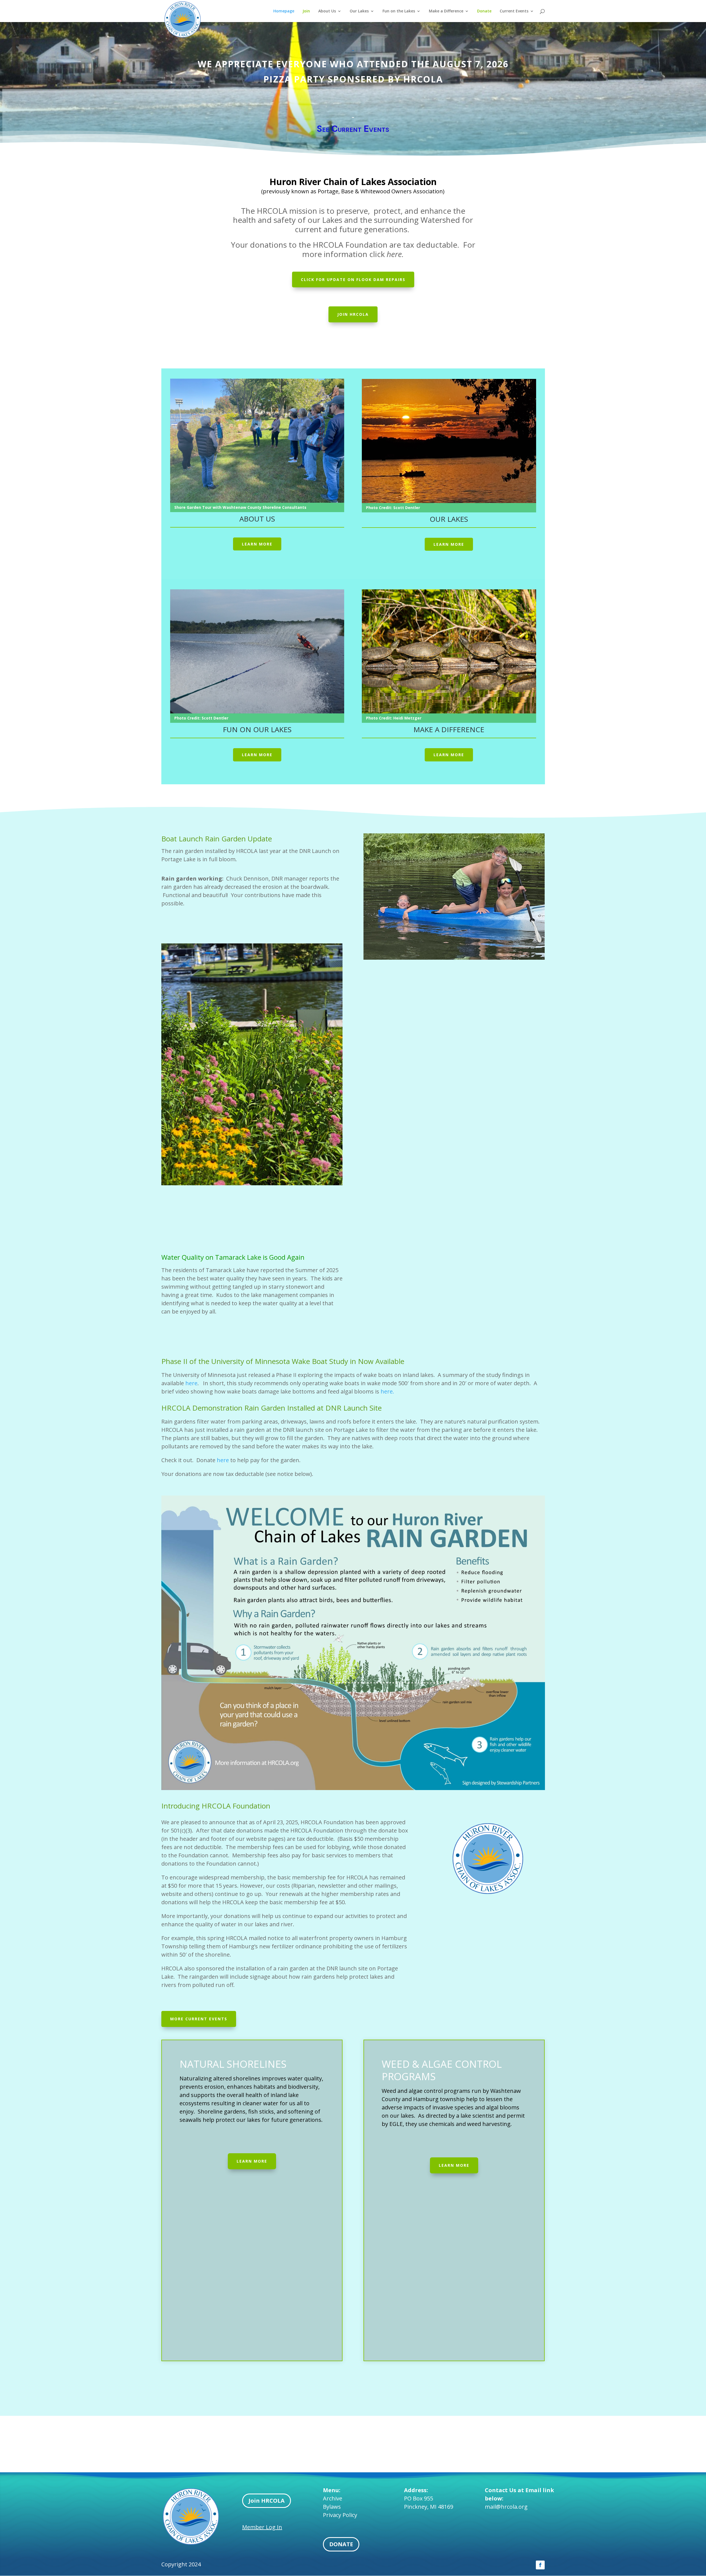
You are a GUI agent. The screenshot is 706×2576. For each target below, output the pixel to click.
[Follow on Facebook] (540, 2565)
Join (306, 11)
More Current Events (199, 2019)
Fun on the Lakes (399, 11)
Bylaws (332, 2507)
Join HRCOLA (267, 2501)
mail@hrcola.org (506, 2507)
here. (387, 1391)
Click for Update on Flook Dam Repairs (353, 279)
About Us (327, 11)
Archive (333, 2498)
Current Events (514, 11)
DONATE (341, 2544)
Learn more (257, 544)
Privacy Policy (340, 2515)
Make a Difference (446, 11)
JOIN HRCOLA (353, 314)
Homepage (284, 11)
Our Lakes (359, 11)
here (191, 1383)
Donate (484, 11)
